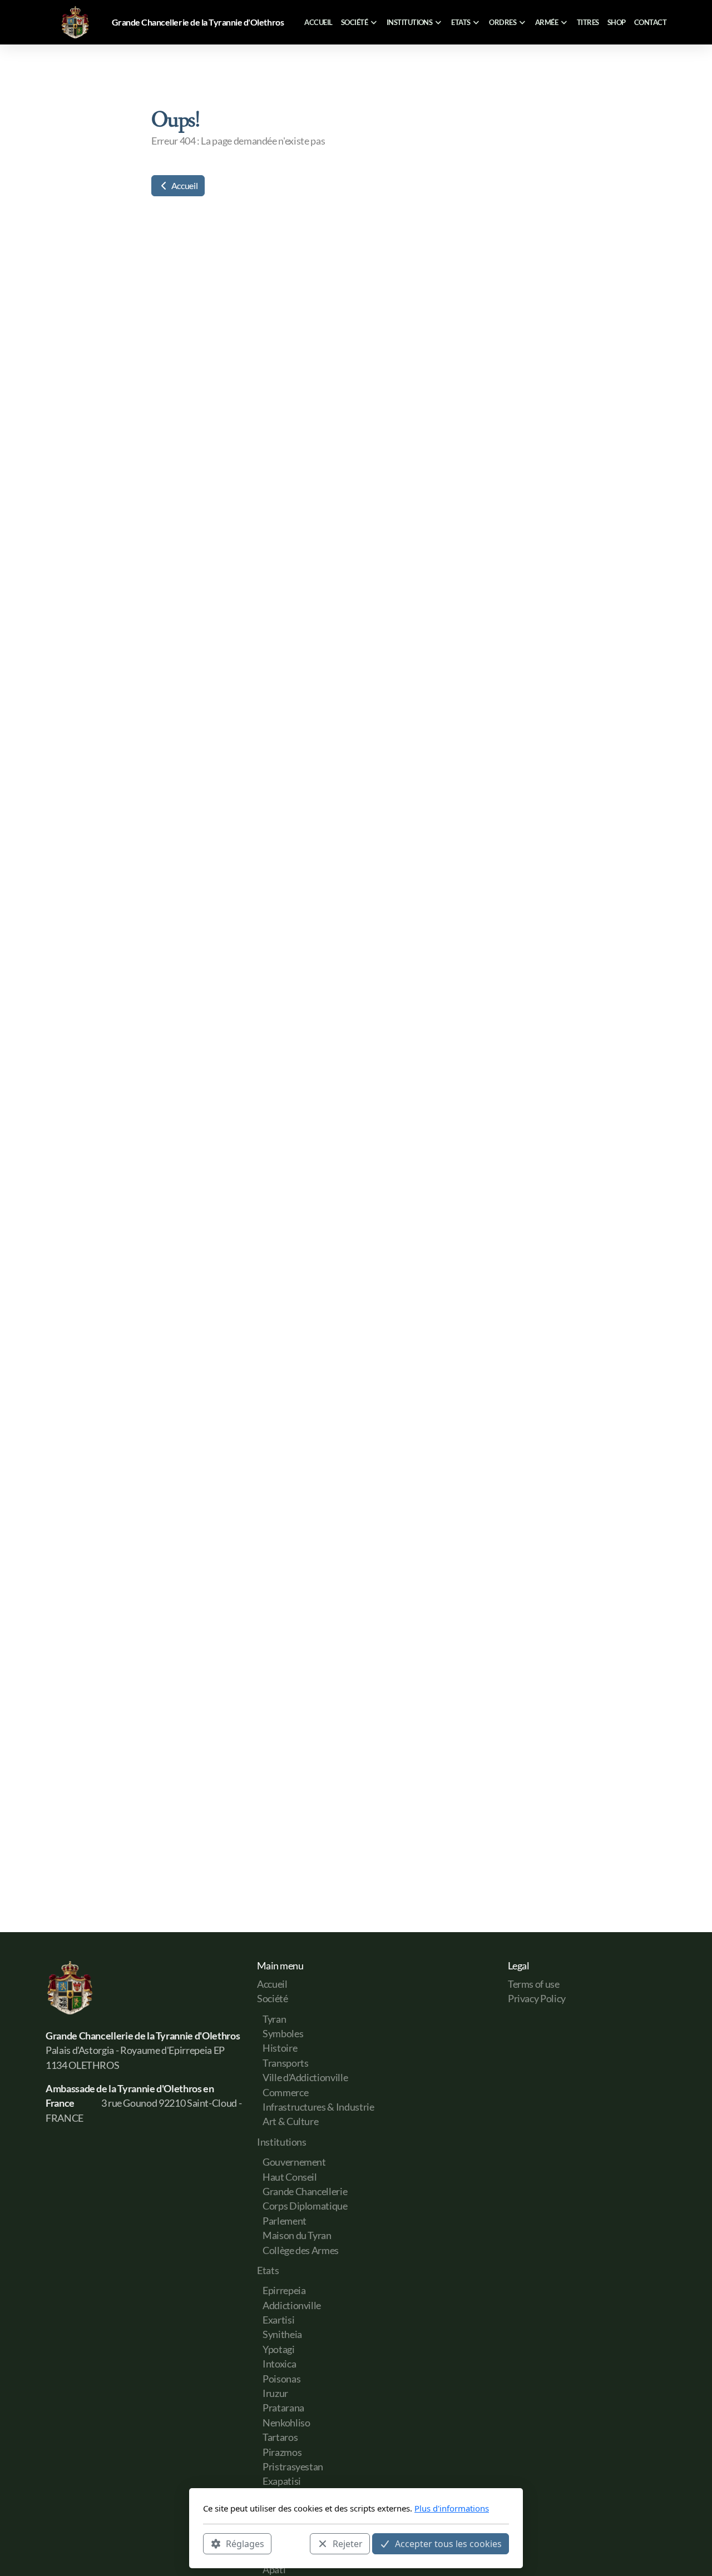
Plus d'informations (452, 2508)
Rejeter (348, 2543)
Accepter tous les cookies (448, 2543)
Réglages (245, 2543)
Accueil (184, 185)
